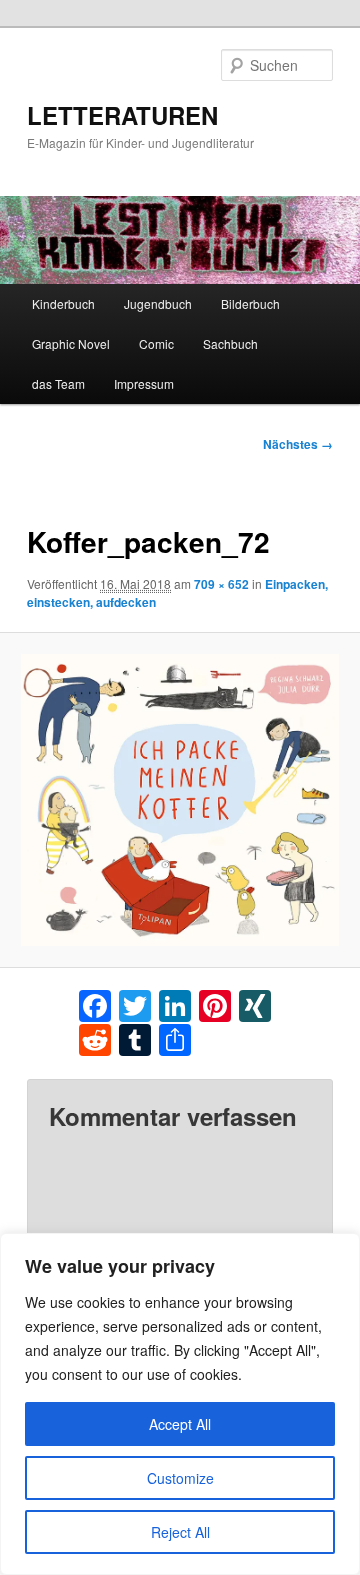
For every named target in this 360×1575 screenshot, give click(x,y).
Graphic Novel (71, 343)
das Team (58, 383)
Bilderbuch (250, 303)
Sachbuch (230, 343)
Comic (156, 343)
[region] (180, 1404)
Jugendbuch (158, 303)
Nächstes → (298, 444)
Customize (180, 1478)
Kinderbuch (63, 303)
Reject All (180, 1532)
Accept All (180, 1424)
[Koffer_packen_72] (179, 800)
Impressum (144, 383)
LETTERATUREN (122, 115)
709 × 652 (221, 584)
